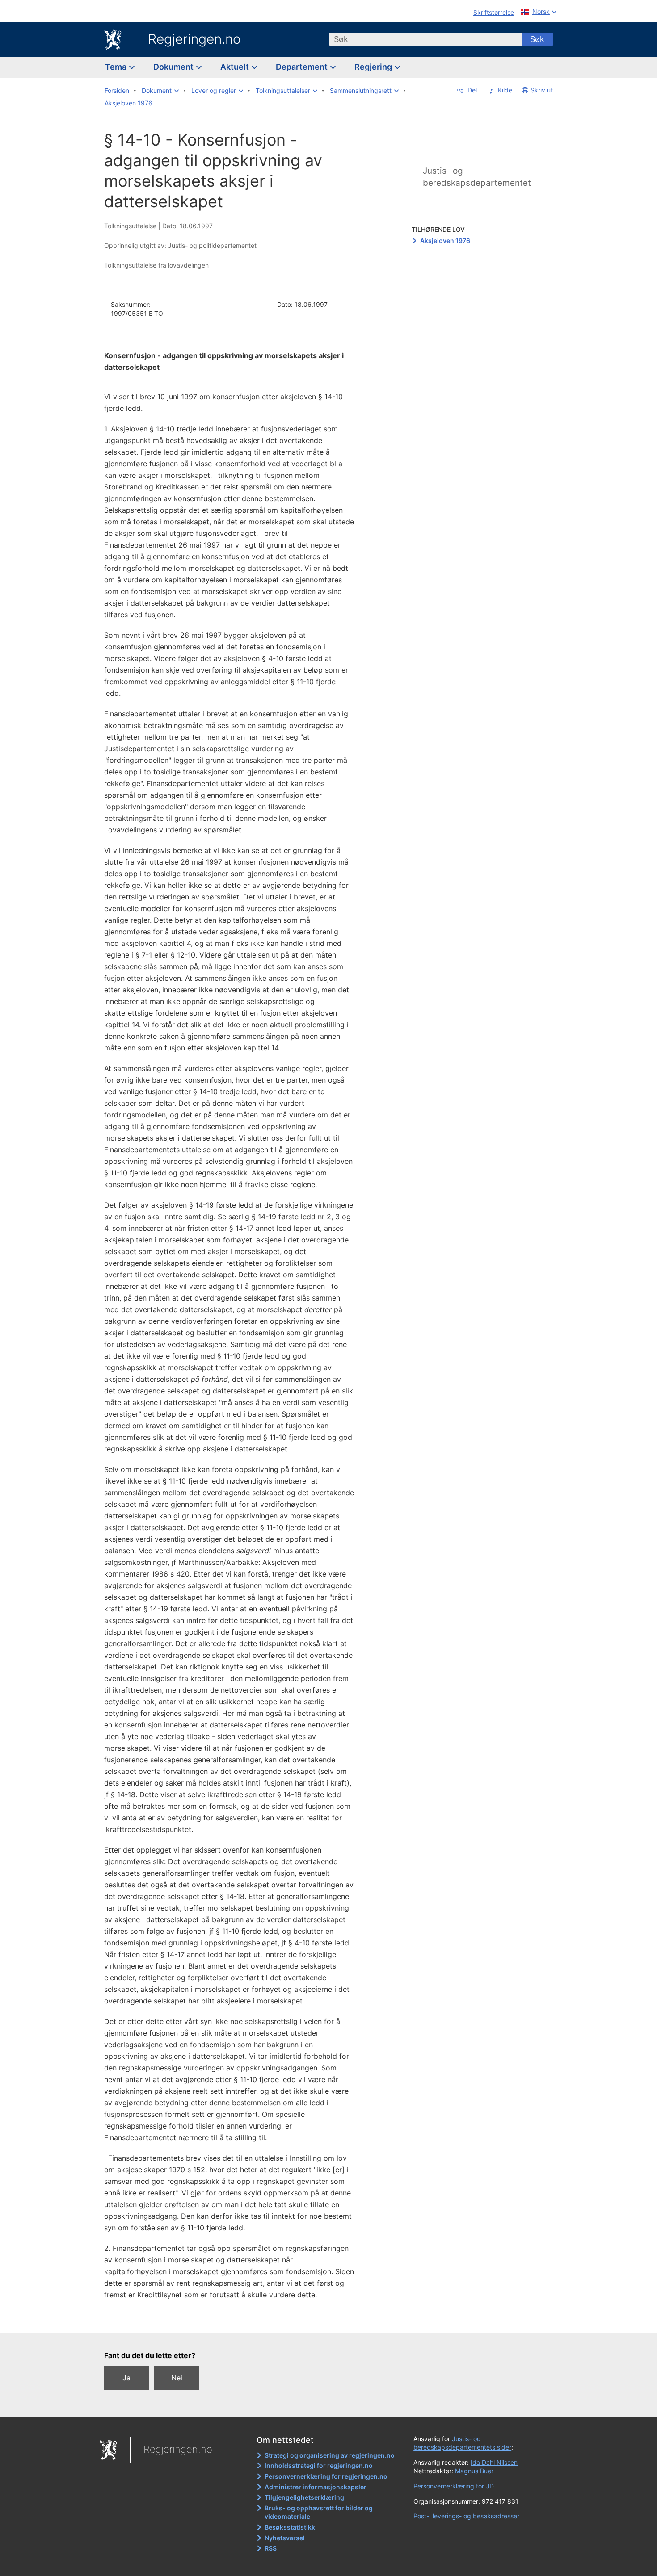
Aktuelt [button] (236, 67)
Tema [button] (117, 67)
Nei (177, 2378)
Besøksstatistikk (290, 2527)
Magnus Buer (474, 2471)
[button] (160, 91)
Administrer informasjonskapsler (316, 2487)
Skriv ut (542, 90)
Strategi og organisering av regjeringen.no (330, 2455)
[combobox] (425, 39)
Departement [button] (303, 67)
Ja (126, 2378)
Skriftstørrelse (494, 12)
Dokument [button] (174, 67)
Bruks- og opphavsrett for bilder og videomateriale (319, 2512)
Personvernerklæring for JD (454, 2486)
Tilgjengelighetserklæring (304, 2497)
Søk (537, 39)
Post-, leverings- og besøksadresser (466, 2516)
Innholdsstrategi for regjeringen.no (319, 2465)
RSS (271, 2548)
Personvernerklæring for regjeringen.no (326, 2476)
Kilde (504, 90)
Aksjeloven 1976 (445, 240)
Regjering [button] (374, 67)
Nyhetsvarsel (285, 2538)
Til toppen (234, 2319)
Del (471, 90)
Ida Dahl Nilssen (494, 2462)
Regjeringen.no (194, 39)
